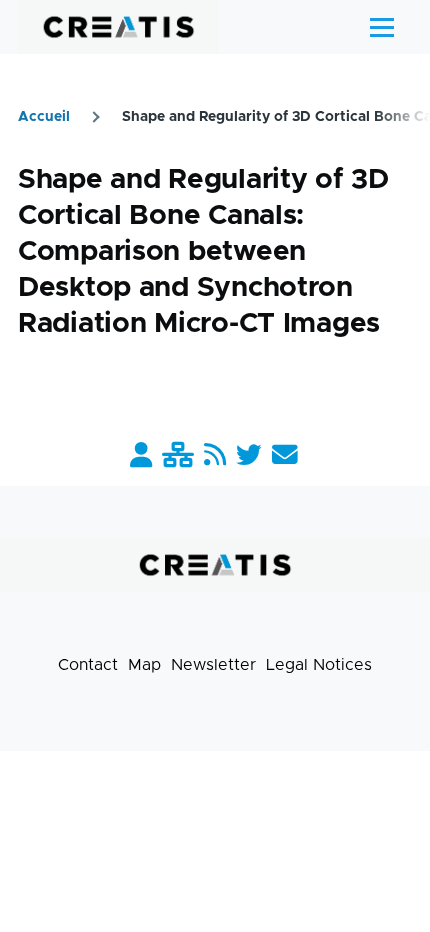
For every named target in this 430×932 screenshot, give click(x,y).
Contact (88, 665)
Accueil (44, 117)
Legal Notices (319, 665)
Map (144, 665)
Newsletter (213, 665)
